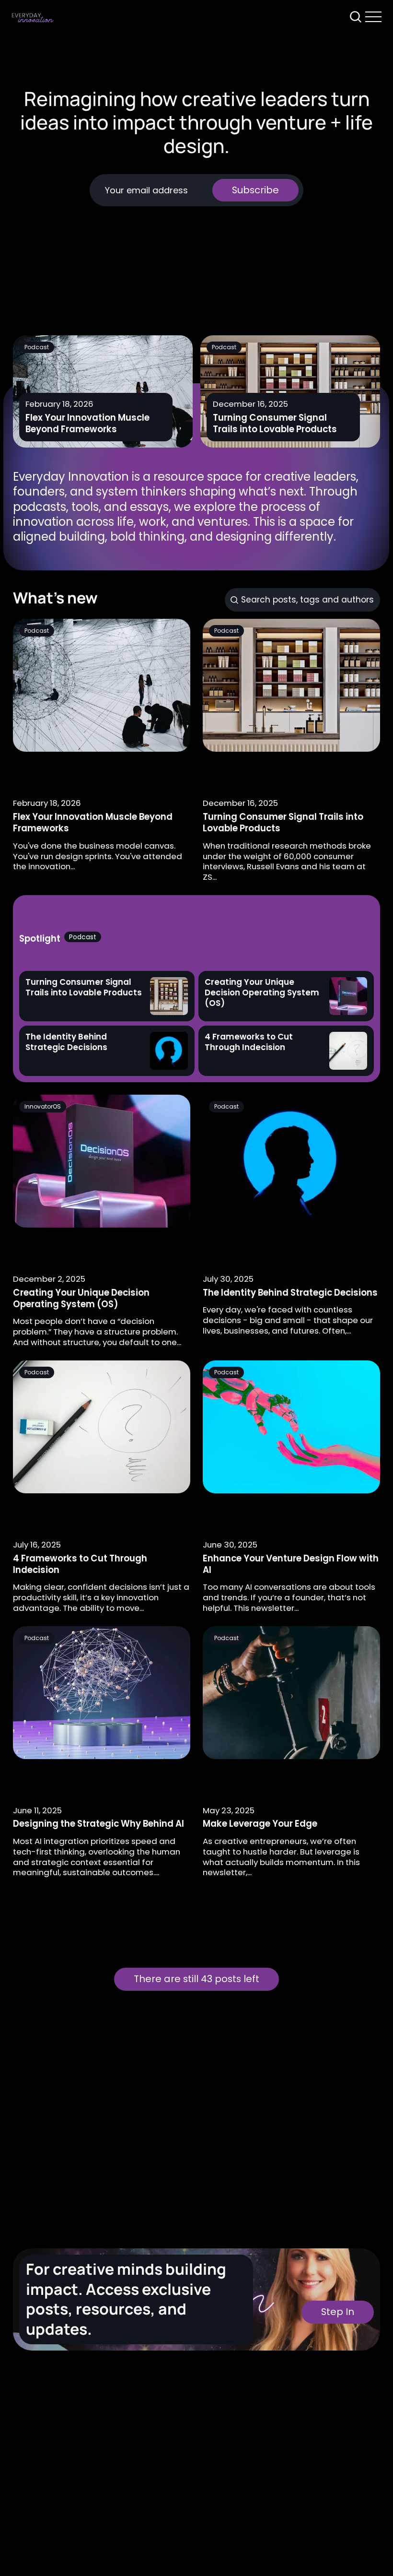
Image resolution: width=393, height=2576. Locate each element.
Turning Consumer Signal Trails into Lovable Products (275, 423)
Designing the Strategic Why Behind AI (98, 1824)
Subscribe (255, 190)
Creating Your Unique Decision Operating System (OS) (81, 1298)
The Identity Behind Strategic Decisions (290, 1293)
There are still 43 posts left (196, 1979)
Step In (338, 2312)
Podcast (37, 347)
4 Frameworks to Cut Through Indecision (80, 1564)
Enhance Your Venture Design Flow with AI (291, 1564)
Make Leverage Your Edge (260, 1824)
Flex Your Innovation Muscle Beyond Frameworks (88, 423)
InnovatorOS (43, 1106)
